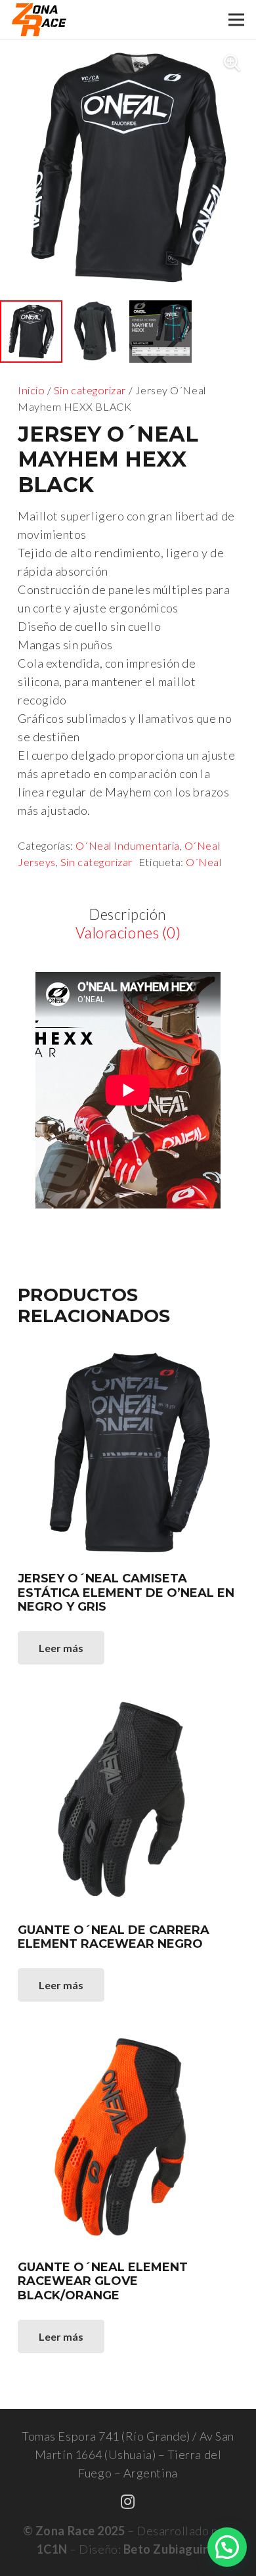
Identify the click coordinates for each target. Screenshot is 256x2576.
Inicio (31, 390)
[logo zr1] (39, 20)
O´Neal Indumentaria (127, 845)
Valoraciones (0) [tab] (128, 933)
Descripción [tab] (128, 914)
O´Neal (203, 862)
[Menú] (237, 20)
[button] (232, 63)
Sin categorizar (90, 390)
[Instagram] (128, 2502)
